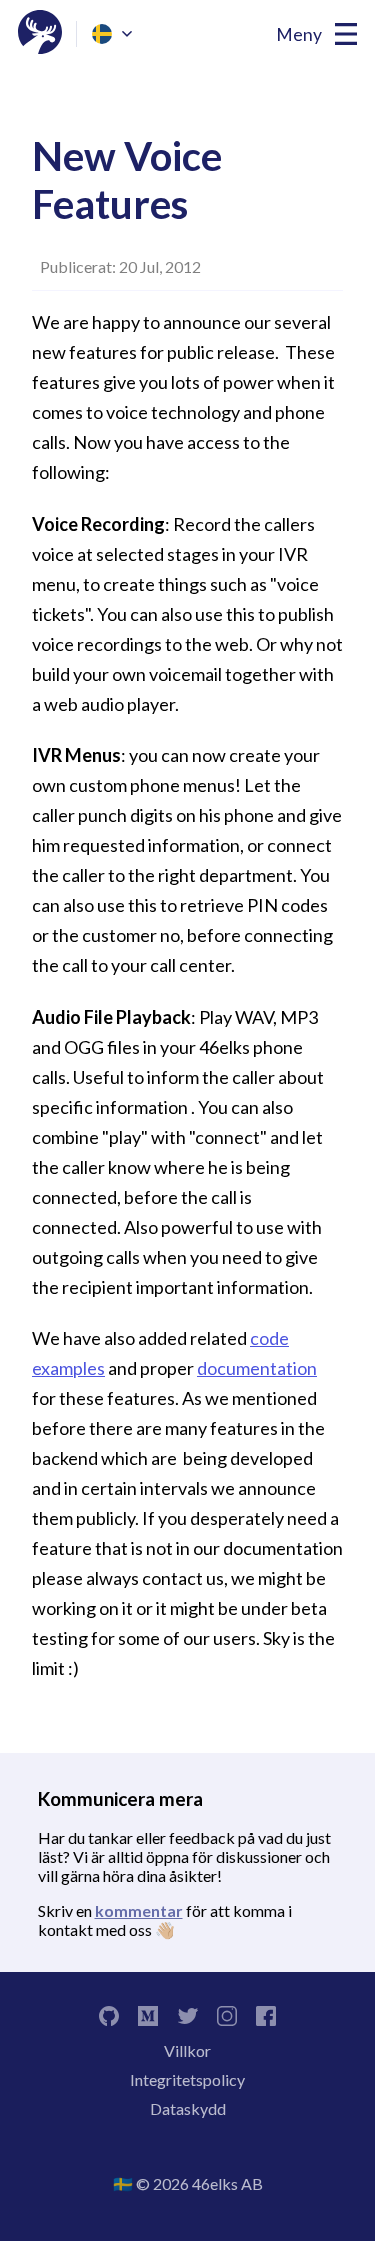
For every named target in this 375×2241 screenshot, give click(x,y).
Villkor (187, 2050)
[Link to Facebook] (266, 2013)
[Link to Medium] (148, 2013)
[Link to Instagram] (227, 2013)
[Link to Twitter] (187, 2013)
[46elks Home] (40, 34)
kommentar (139, 1910)
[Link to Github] (109, 2013)
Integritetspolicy (187, 2079)
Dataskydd (188, 2108)
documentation (257, 1368)
